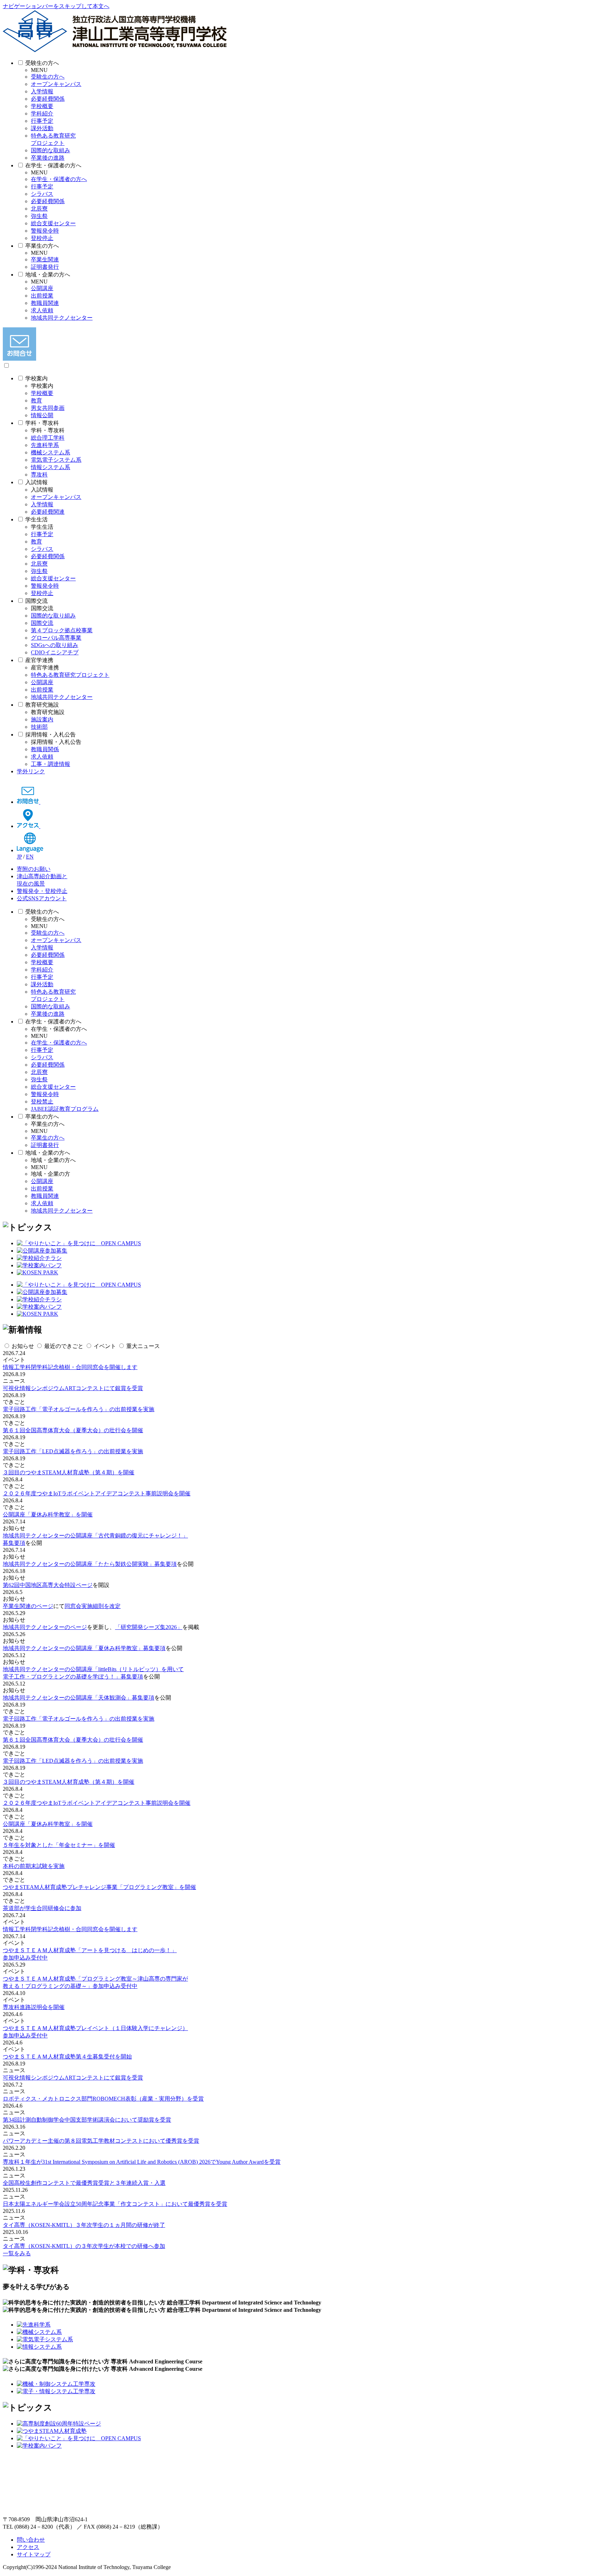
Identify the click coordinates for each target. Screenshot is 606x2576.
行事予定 (42, 121)
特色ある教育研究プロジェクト (70, 675)
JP (19, 857)
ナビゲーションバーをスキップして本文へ (56, 6)
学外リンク (31, 771)
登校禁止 (42, 1102)
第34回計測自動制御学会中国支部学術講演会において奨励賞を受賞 (87, 2120)
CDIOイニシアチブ (55, 652)
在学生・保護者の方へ (53, 165)
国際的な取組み (50, 150)
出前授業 (42, 296)
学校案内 (36, 378)
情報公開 (42, 415)
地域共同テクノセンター (62, 318)
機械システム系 (50, 452)
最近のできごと (64, 1346)
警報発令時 (45, 231)
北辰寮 (39, 209)
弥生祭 (39, 216)
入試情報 (36, 482)
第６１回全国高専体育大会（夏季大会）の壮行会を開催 (73, 1430)
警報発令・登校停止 (42, 891)
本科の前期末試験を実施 (34, 1866)
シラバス (42, 194)
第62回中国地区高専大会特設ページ (48, 1585)
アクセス (28, 2547)
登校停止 (42, 238)
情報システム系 (50, 467)
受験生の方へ (42, 63)
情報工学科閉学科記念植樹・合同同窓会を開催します (70, 1367)
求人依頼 (42, 310)
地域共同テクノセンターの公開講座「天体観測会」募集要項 (79, 1698)
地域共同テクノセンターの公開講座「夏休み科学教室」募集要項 (84, 1648)
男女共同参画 (48, 408)
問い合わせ (31, 2540)
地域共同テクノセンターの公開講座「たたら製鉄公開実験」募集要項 (90, 1564)
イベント (105, 1346)
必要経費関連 (48, 512)
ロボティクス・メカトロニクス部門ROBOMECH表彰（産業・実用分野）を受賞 (103, 2099)
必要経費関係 (48, 99)
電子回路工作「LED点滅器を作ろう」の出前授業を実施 (73, 1451)
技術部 (39, 727)
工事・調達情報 (50, 764)
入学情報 (42, 91)
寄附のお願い (34, 869)
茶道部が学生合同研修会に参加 (42, 1908)
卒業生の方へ (42, 246)
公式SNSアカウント (42, 898)
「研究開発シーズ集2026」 (149, 1627)
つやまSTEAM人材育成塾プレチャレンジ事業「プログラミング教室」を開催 (99, 1887)
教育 (36, 401)
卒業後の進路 (48, 158)
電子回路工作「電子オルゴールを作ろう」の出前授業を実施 (79, 1409)
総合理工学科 (48, 438)
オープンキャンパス (56, 84)
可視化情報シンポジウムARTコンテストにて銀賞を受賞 (73, 1388)
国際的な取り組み (53, 616)
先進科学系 (45, 445)
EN (30, 857)
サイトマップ (34, 2554)
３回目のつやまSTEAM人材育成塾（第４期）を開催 (69, 1472)
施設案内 (42, 719)
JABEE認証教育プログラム (65, 1109)
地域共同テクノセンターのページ (45, 1627)
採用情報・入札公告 (50, 735)
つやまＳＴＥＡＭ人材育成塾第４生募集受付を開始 (67, 2057)
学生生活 (36, 519)
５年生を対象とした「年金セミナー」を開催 (59, 1845)
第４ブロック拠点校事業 (62, 630)
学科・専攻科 (42, 423)
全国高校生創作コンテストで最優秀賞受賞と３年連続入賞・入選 (84, 2183)
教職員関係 (45, 749)
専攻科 (39, 475)
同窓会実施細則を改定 (93, 1606)
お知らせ (23, 1346)
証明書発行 (45, 267)
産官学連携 (39, 660)
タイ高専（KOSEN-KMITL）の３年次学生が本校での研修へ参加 (84, 2246)
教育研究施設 (42, 705)
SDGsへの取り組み (55, 645)
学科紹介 (42, 114)
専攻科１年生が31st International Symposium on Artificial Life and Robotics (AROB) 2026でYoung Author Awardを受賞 (142, 2162)
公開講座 (42, 288)
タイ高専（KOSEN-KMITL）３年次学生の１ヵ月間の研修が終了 (84, 2225)
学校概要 (42, 106)
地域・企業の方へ (48, 275)
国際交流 (36, 601)
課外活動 (42, 128)
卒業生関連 (45, 259)
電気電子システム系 (56, 460)
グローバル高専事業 (56, 638)
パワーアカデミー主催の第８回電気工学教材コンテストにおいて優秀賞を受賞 (101, 2141)
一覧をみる (17, 2253)
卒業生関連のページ (28, 1606)
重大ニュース (143, 1346)
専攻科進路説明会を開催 (34, 2007)
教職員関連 (45, 303)
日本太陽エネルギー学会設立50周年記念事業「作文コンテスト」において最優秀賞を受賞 (115, 2204)
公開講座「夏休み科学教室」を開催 (48, 1514)
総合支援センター (53, 223)
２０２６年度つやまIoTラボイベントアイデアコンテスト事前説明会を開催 (97, 1493)
